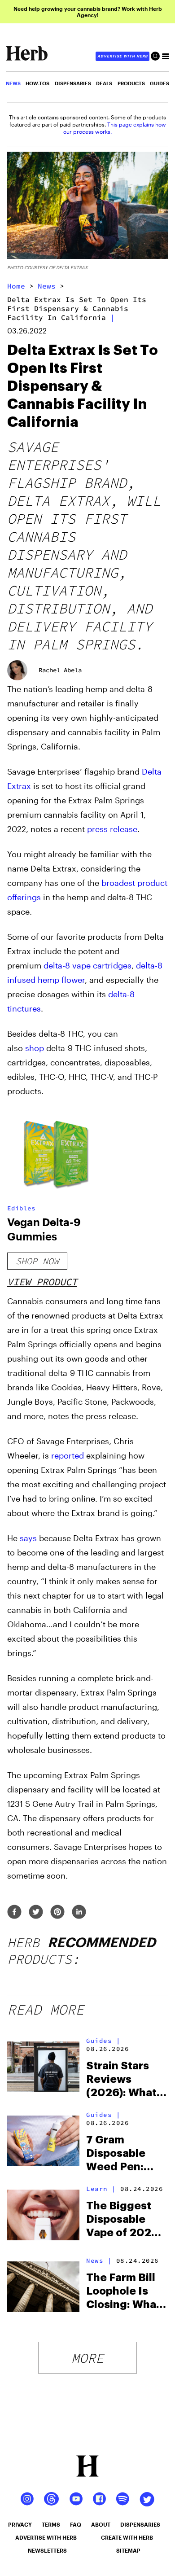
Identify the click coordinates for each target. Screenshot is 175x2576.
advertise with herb (122, 56)
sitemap (128, 2550)
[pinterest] (57, 1912)
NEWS (13, 83)
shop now (37, 1261)
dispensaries (140, 2524)
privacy (20, 2524)
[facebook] (14, 1912)
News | (99, 2261)
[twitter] (36, 1912)
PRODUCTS (131, 83)
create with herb (127, 2537)
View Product (42, 1282)
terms (51, 2524)
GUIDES (160, 83)
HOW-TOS (37, 83)
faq (76, 2524)
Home (16, 286)
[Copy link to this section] (157, 1119)
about (101, 2524)
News (47, 286)
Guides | (103, 2041)
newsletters (47, 2550)
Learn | (101, 2189)
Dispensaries (73, 83)
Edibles (21, 1208)
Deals (104, 83)
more (87, 2358)
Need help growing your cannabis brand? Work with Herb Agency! (88, 12)
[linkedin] (79, 1912)
